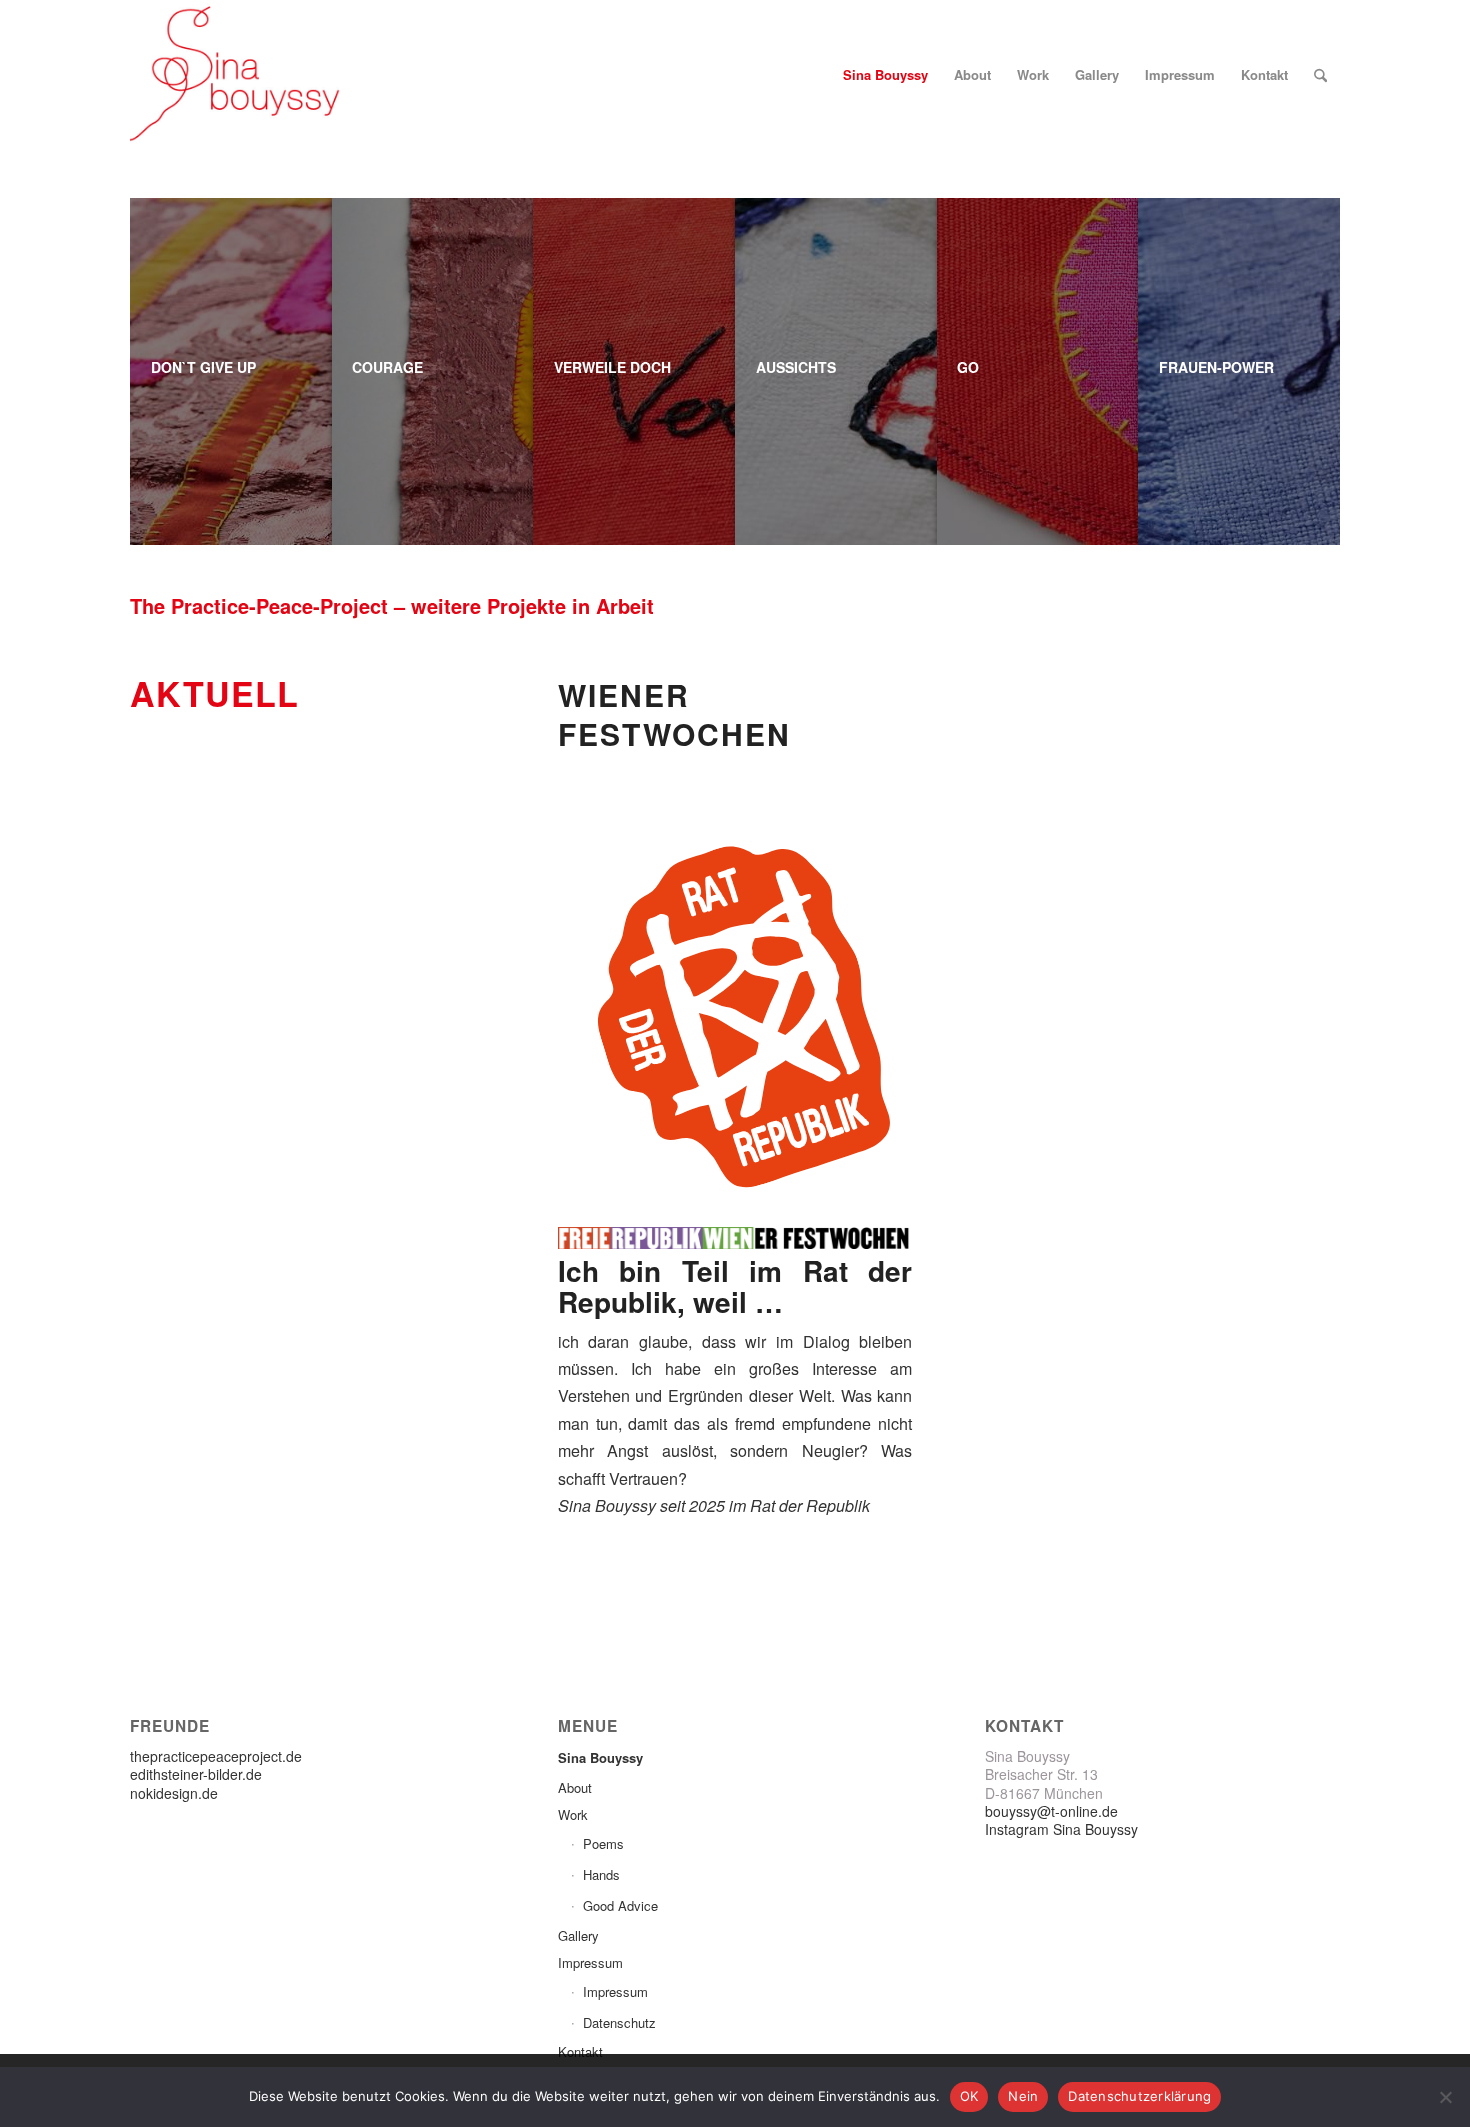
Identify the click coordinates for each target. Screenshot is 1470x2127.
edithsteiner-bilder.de (196, 1774)
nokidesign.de (174, 1793)
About (575, 1787)
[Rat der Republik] (735, 1018)
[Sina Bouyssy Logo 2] (239, 75)
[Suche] (1320, 75)
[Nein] (1445, 2097)
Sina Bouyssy (600, 1757)
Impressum (590, 1962)
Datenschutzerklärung (1139, 2096)
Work (573, 1814)
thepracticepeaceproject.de (216, 1756)
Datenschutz (619, 2022)
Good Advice (620, 1905)
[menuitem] (885, 75)
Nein (1023, 2096)
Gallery (578, 1935)
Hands (601, 1874)
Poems (603, 1843)
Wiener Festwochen (674, 714)
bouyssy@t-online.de (1051, 1811)
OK (969, 2096)
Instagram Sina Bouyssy (1061, 1829)
